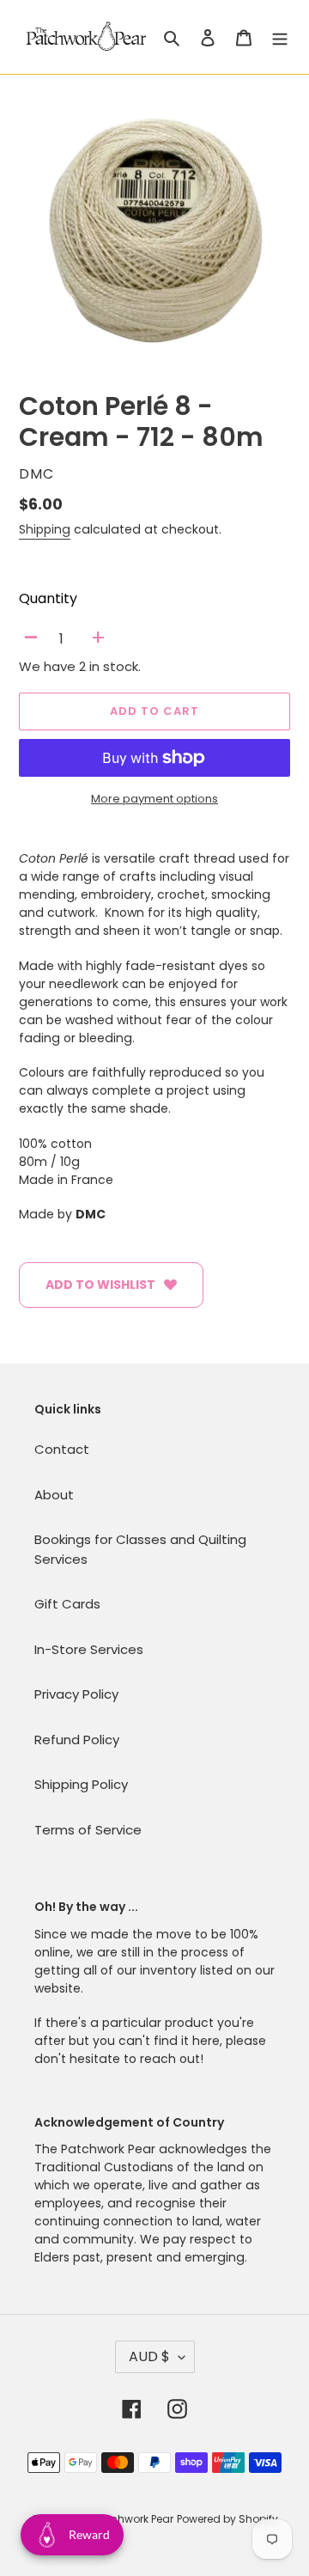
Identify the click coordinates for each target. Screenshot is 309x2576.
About (54, 1495)
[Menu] (280, 37)
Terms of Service (88, 1830)
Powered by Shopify (227, 2519)
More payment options (154, 799)
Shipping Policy (81, 1784)
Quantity (48, 598)
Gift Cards (67, 1604)
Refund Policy (77, 1740)
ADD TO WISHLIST (100, 1285)
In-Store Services (89, 1649)
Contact (62, 1449)
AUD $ (149, 2356)
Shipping (45, 529)
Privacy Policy (76, 1694)
